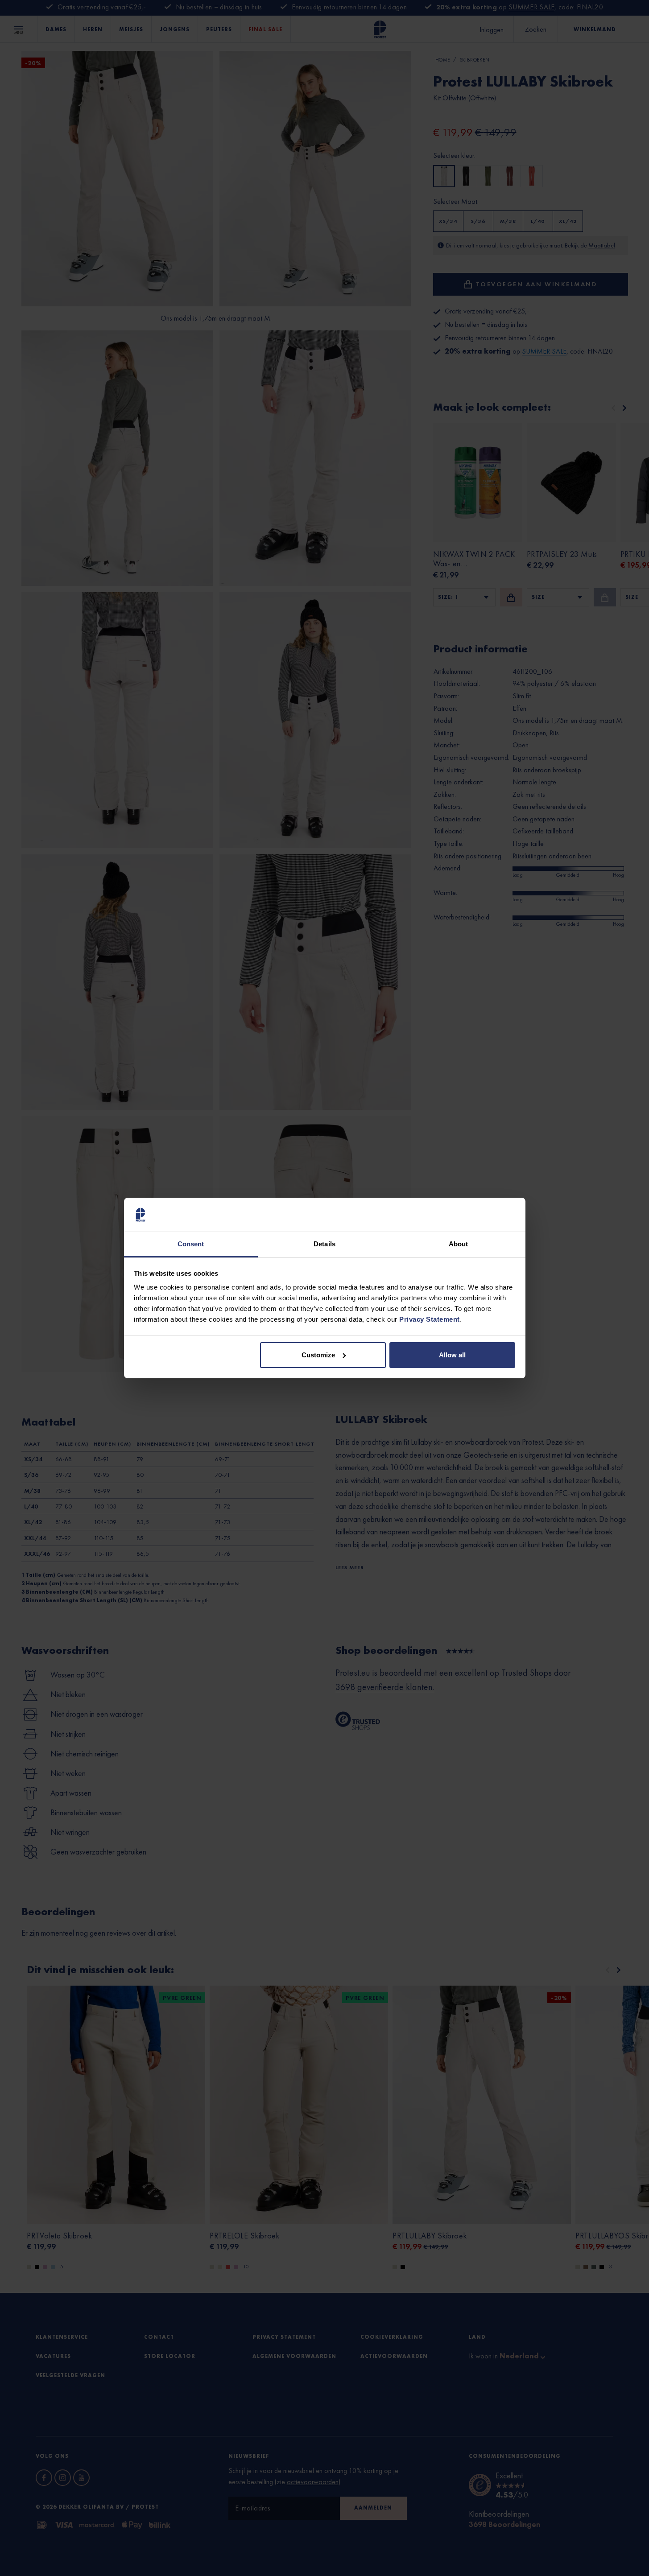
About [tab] (459, 1244)
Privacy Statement (430, 1319)
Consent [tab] (191, 1244)
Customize (318, 1355)
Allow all (452, 1355)
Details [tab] (324, 1244)
